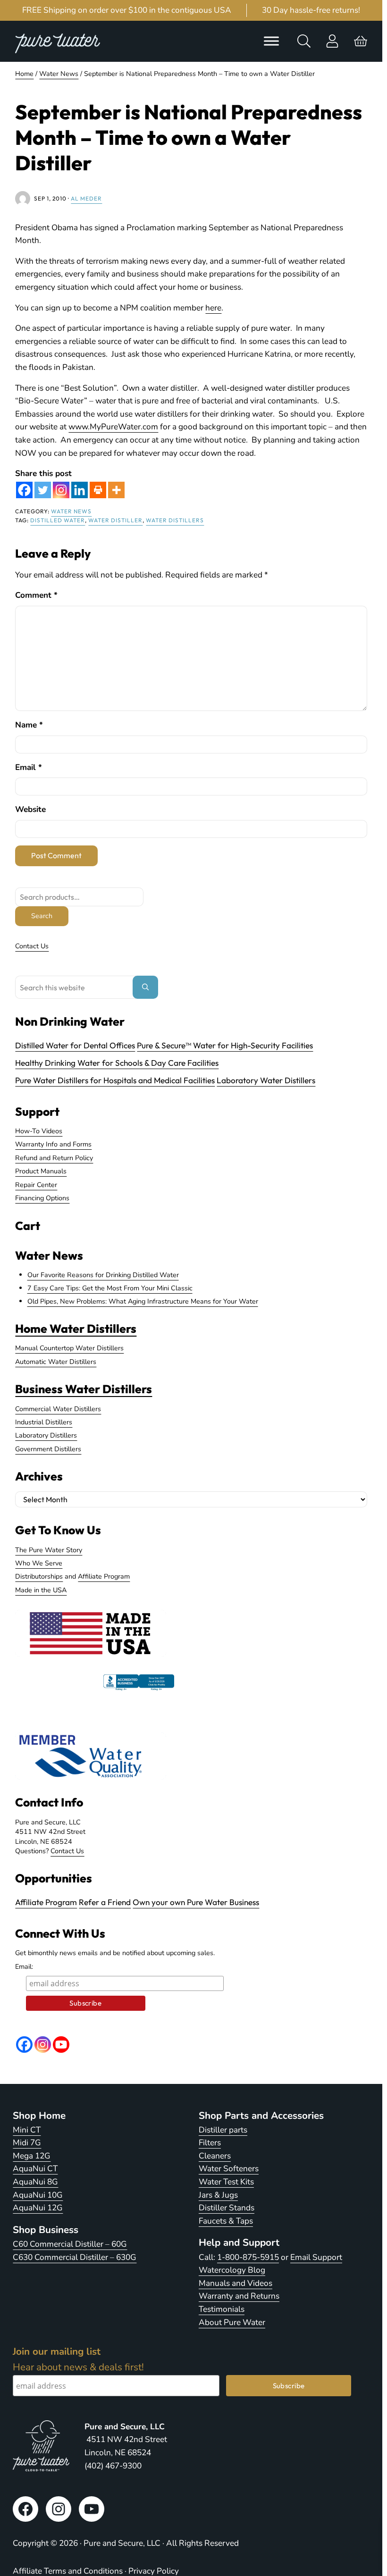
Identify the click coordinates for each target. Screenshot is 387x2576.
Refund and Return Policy (54, 1158)
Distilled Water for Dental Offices (75, 1045)
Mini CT (27, 2130)
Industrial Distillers (44, 1422)
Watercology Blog (232, 2270)
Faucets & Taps (226, 2221)
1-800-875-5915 (248, 2257)
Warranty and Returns (239, 2296)
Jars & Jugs (218, 2195)
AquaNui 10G (38, 2195)
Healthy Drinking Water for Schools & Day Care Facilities (117, 1063)
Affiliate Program (104, 1576)
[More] (116, 490)
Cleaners (215, 2156)
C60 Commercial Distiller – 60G (70, 2244)
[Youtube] (61, 2045)
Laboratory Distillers (46, 1435)
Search (42, 916)
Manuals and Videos (236, 2283)
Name (29, 725)
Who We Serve (39, 1563)
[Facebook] (24, 490)
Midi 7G (27, 2143)
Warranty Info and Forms (53, 1144)
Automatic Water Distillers (56, 1362)
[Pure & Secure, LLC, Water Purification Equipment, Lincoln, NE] (139, 1690)
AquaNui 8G (35, 2182)
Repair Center (36, 1185)
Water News (71, 511)
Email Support (316, 2257)
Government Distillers (48, 1449)
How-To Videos (39, 1131)
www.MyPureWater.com (113, 427)
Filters (210, 2143)
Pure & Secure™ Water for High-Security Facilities (225, 1045)
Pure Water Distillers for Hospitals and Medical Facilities (115, 1080)
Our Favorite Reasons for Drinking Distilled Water (103, 1275)
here (213, 308)
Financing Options (42, 1198)
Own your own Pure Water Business (196, 1902)
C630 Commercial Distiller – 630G (75, 2257)
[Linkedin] (80, 490)
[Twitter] (43, 490)
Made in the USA (41, 1590)
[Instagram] (61, 490)
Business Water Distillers (84, 1389)
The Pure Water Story (49, 1550)
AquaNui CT (35, 2169)
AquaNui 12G (38, 2208)
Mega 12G (32, 2156)
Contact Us (32, 946)
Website (30, 809)
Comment (36, 595)
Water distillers (175, 520)
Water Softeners (229, 2169)
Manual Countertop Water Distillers (69, 1348)
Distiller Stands (227, 2208)
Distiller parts (223, 2130)
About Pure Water (232, 2322)
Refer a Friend (105, 1902)
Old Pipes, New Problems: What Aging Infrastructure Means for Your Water (143, 1301)
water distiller (115, 520)
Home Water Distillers (76, 1328)
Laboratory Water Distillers (266, 1080)
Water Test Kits (226, 2182)
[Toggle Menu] (271, 41)
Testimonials (222, 2309)
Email (29, 767)
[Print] (98, 490)
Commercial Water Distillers (58, 1409)
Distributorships (39, 1576)
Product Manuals (41, 1171)
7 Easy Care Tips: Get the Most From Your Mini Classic (110, 1288)
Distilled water (58, 520)
